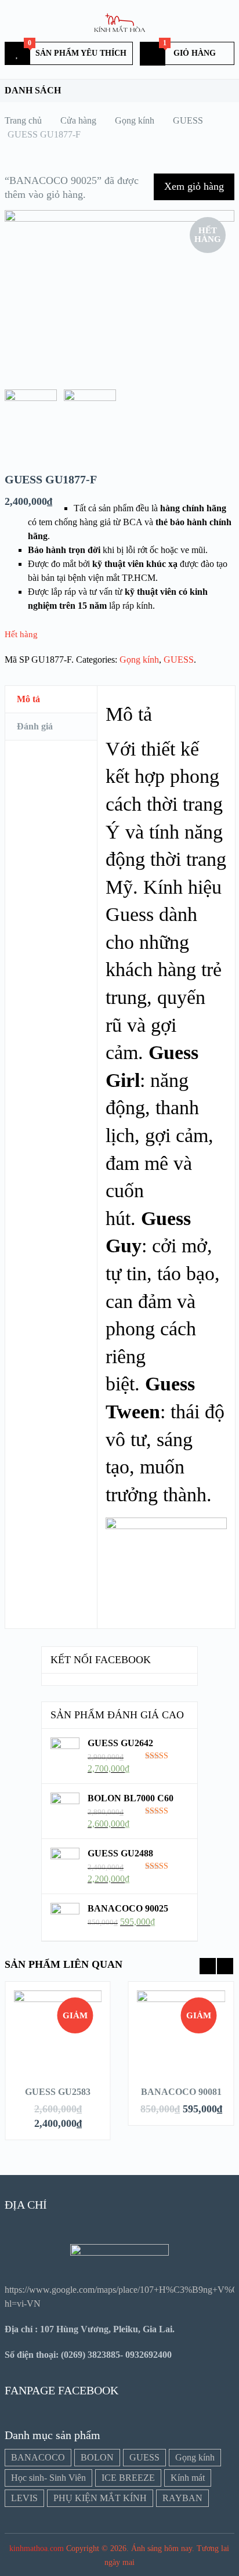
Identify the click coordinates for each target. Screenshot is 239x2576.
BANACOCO (38, 2457)
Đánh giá (35, 726)
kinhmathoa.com (37, 2548)
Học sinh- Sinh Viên (48, 2478)
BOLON (97, 2457)
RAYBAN (182, 2498)
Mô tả (28, 699)
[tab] (51, 700)
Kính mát (188, 2478)
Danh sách (33, 90)
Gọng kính (139, 660)
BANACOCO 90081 (181, 2092)
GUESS (179, 660)
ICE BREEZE (128, 2478)
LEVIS (24, 2498)
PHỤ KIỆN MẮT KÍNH (100, 2498)
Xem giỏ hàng (194, 186)
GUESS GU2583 (58, 2092)
